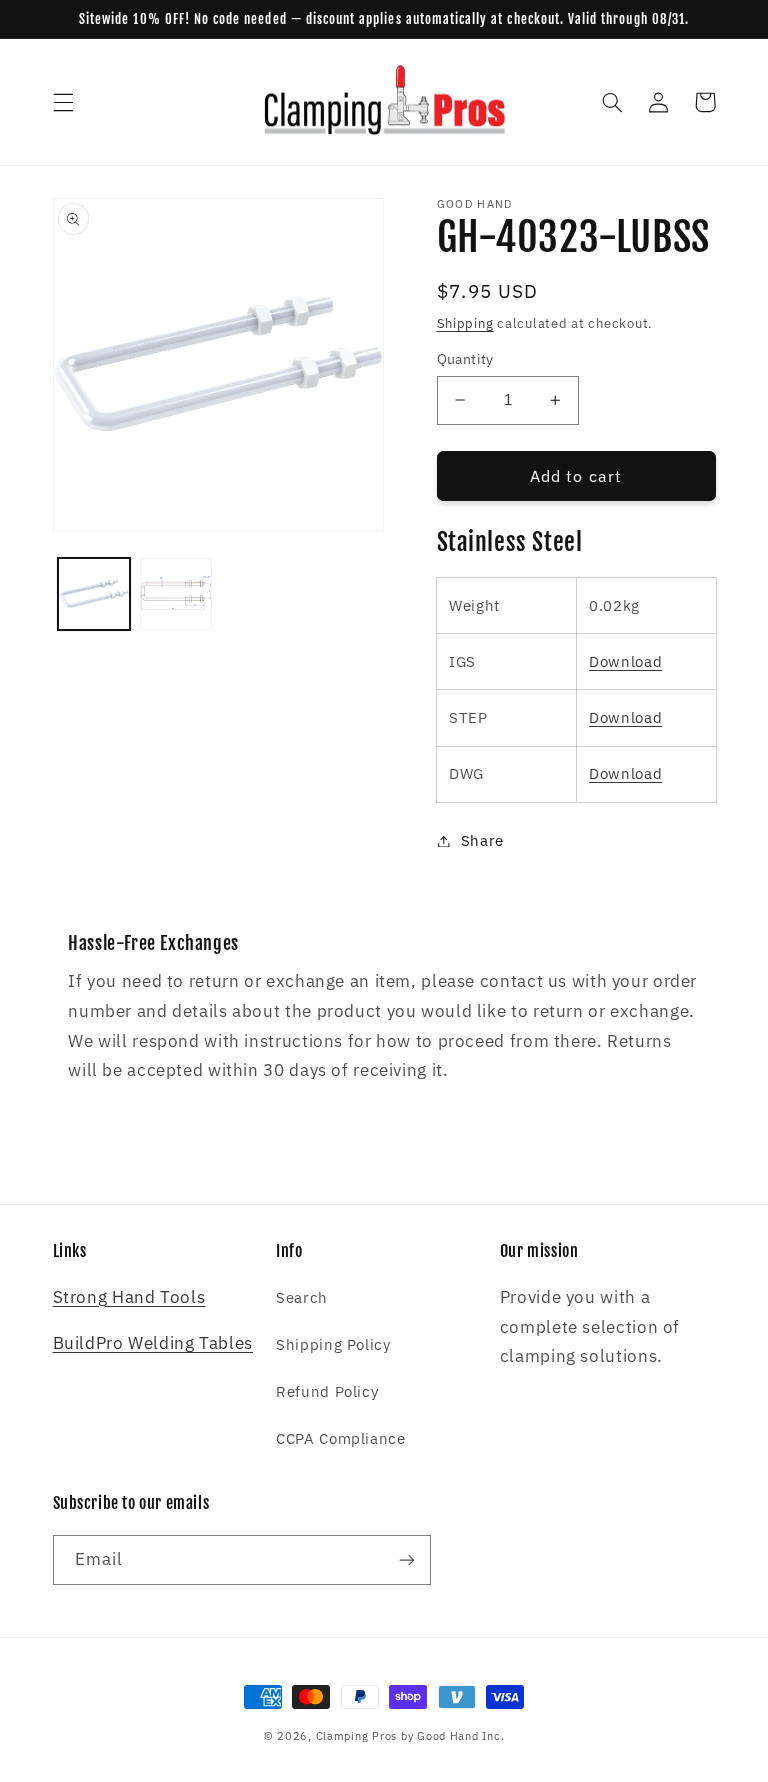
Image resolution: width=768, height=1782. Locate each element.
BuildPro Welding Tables (153, 1343)
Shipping (465, 323)
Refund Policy (327, 1391)
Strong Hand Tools (129, 1297)
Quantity (465, 359)
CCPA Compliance (340, 1438)
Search (302, 1297)
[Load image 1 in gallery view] (94, 594)
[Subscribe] (406, 1559)
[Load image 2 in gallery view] (176, 594)
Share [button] (482, 840)
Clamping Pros (357, 1736)
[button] (63, 102)
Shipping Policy (333, 1344)
